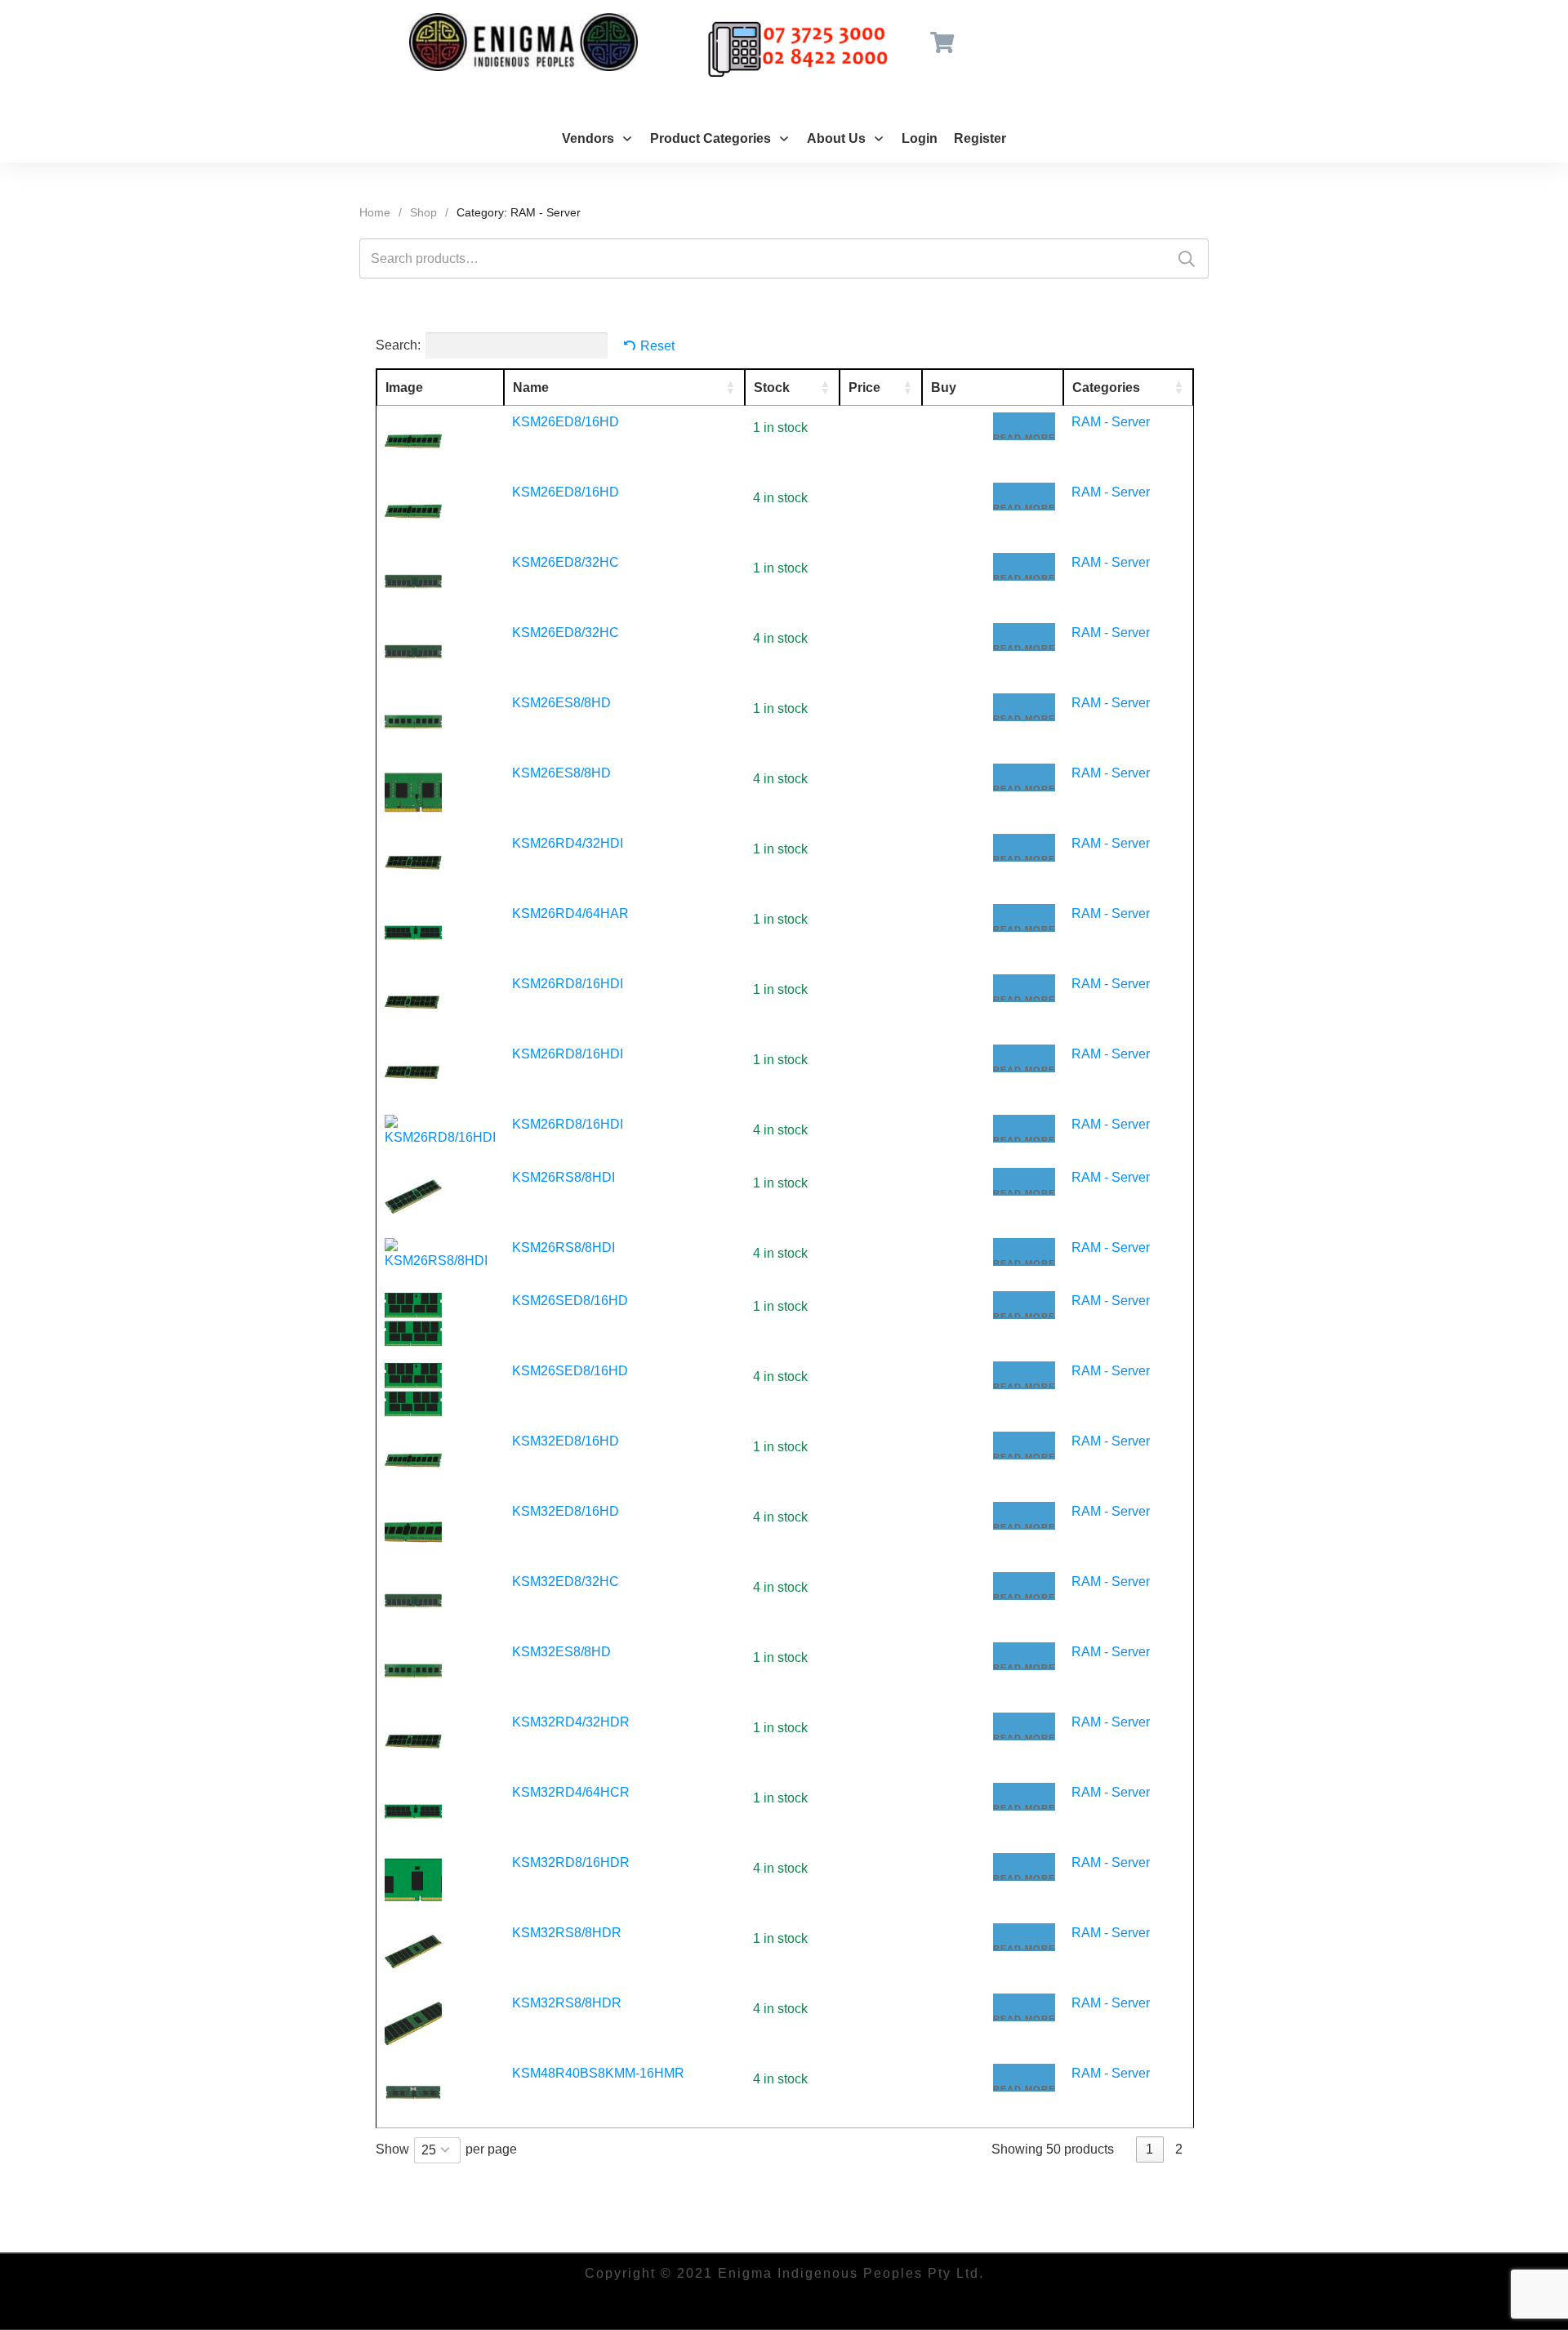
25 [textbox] (429, 2150)
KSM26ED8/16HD (566, 422)
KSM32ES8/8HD (561, 1652)
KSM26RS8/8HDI (563, 1177)
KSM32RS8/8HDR (567, 1933)
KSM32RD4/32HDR (571, 1722)
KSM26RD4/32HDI (568, 843)
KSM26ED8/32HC (566, 562)
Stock (772, 388)
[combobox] (437, 2150)
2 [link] (1179, 2149)
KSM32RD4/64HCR (571, 1792)
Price (864, 388)
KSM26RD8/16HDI (568, 984)
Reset (657, 346)
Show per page (446, 2150)
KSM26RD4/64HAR (570, 913)
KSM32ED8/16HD (566, 1441)
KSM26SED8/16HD (570, 1301)
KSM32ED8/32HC (566, 1582)
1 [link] (1149, 2149)
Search (1187, 258)
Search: (398, 345)
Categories (1106, 388)
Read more (1024, 437)
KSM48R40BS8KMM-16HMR (598, 2073)
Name (531, 388)
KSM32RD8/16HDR (571, 1862)
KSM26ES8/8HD (561, 703)
